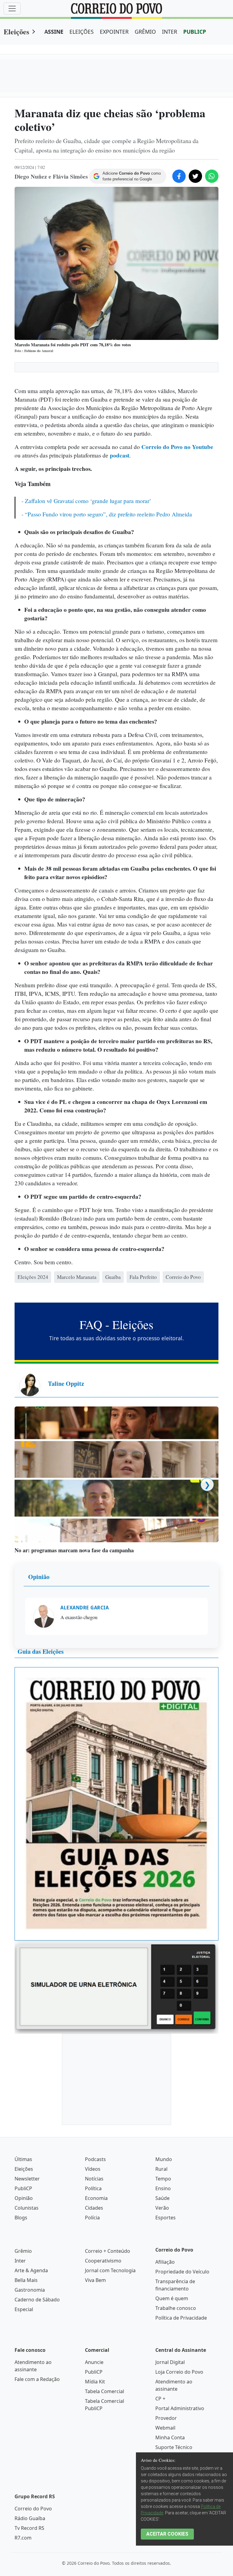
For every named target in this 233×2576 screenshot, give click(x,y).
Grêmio (23, 2470)
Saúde (162, 2417)
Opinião (39, 1795)
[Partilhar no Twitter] (195, 176)
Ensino (163, 2407)
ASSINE (54, 32)
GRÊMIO (145, 32)
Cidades (94, 2427)
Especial (24, 2528)
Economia (96, 2417)
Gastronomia (30, 2509)
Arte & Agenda (31, 2489)
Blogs (21, 2436)
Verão (162, 2427)
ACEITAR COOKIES (167, 2534)
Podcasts (95, 2378)
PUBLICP (195, 32)
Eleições (16, 31)
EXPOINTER (114, 32)
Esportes (165, 2436)
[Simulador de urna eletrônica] (116, 2205)
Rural (161, 2388)
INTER (170, 32)
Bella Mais (26, 2499)
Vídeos (93, 2388)
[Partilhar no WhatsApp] (212, 176)
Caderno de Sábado (37, 2518)
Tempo (163, 2397)
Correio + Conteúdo (108, 2470)
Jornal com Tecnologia (110, 2489)
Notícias (94, 2397)
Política (93, 2407)
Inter (20, 2479)
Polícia (92, 2436)
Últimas (23, 2378)
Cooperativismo (103, 2479)
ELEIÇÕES (82, 32)
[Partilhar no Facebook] (179, 176)
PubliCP (23, 2407)
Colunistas (27, 2427)
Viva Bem (95, 2499)
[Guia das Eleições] (116, 2022)
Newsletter (27, 2397)
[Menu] (12, 9)
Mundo (164, 2378)
